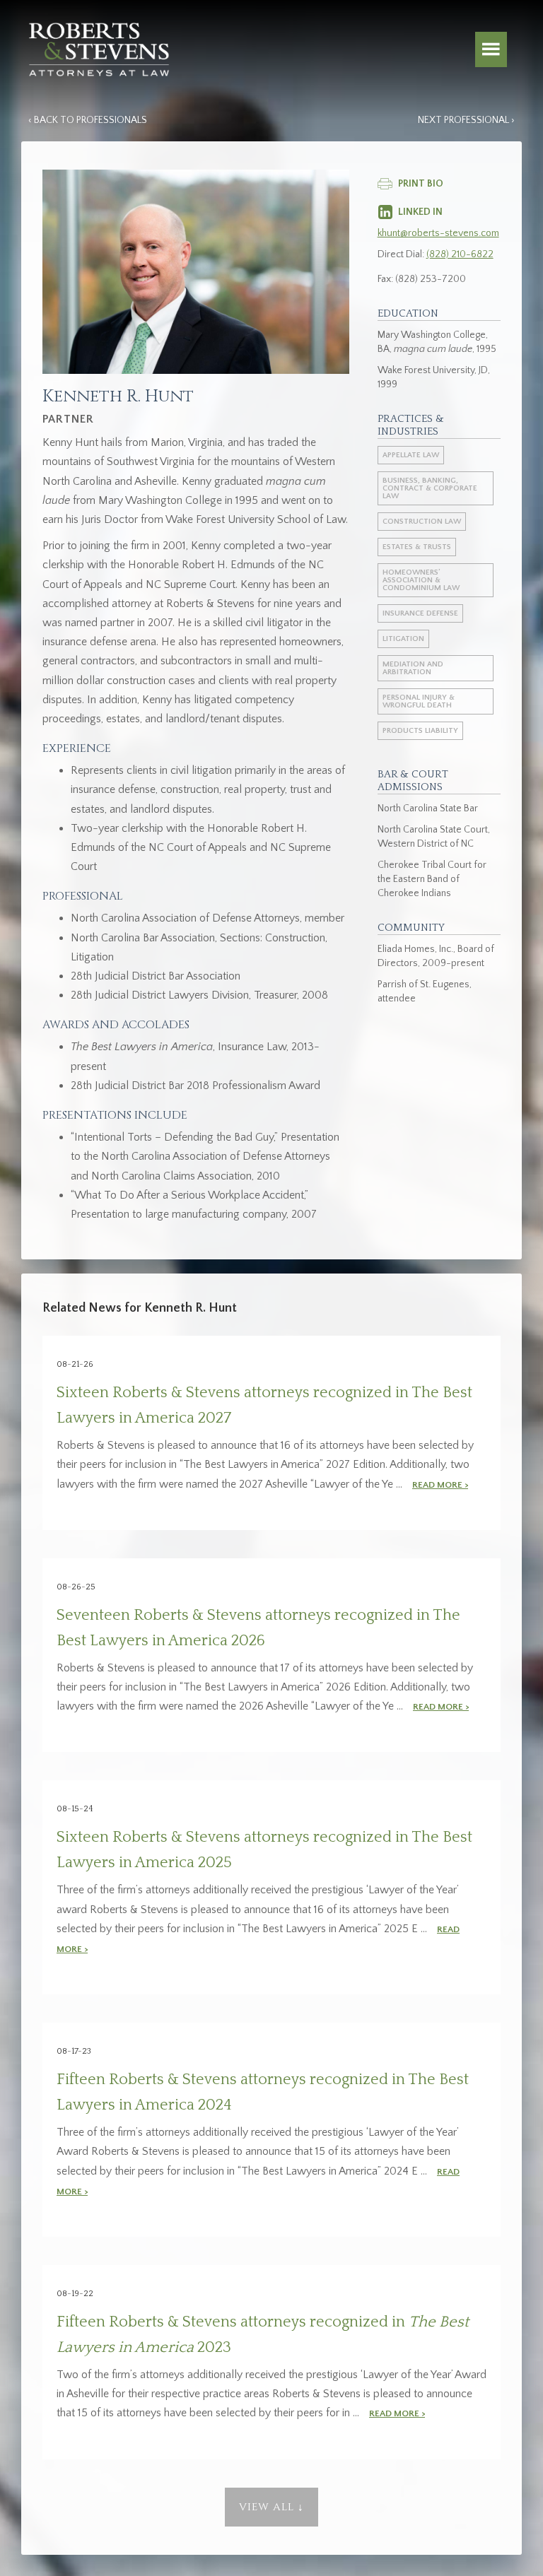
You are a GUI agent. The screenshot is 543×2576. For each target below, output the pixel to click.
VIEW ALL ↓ (271, 2507)
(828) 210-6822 (460, 254)
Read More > (440, 1485)
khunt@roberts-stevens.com (438, 233)
